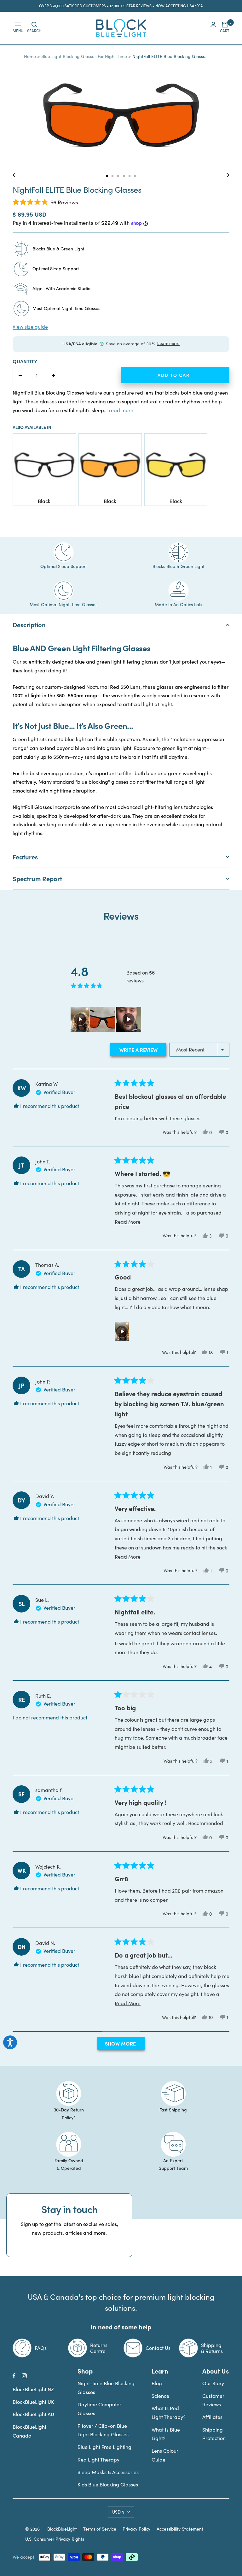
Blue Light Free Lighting (104, 2447)
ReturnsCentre (99, 2348)
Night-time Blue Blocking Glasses (106, 2388)
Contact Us (158, 2348)
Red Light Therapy (98, 2459)
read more (121, 410)
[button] (45, 202)
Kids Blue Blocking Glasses (108, 2484)
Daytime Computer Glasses (99, 2409)
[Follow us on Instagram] (24, 2376)
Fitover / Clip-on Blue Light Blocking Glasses (103, 2430)
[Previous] (15, 175)
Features (25, 857)
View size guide (30, 327)
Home (30, 56)
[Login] (213, 28)
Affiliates (212, 2417)
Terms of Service (100, 2529)
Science (160, 2396)
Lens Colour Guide (165, 2455)
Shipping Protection (214, 2434)
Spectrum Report (37, 878)
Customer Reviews (213, 2400)
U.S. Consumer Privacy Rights (55, 2539)
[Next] (227, 175)
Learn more (168, 344)
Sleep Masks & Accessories (108, 2472)
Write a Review (142, 1051)
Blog (157, 2383)
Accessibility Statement (180, 2529)
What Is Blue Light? (166, 2434)
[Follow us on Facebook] (14, 2376)
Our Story (213, 2383)
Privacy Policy (136, 2529)
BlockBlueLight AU (33, 2414)
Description (29, 625)
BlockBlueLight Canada (29, 2431)
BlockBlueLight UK (33, 2402)
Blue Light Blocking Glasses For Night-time (84, 56)
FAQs (41, 2348)
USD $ (118, 2512)
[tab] (107, 176)
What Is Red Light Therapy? (169, 2412)
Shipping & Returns (212, 2348)
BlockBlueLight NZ (33, 2389)
